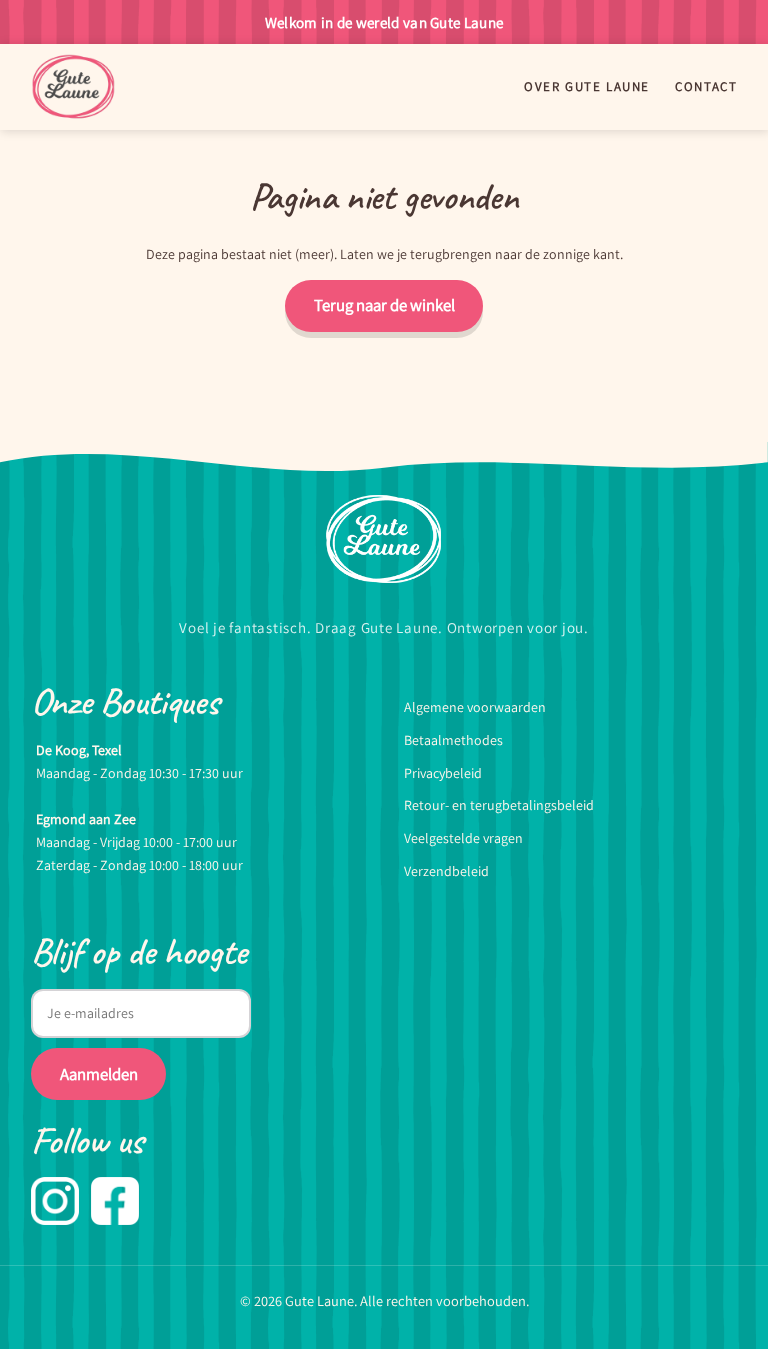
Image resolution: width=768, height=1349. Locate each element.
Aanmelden (99, 1074)
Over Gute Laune (586, 87)
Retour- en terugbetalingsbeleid (499, 805)
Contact (706, 87)
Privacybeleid (443, 773)
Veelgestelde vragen (463, 838)
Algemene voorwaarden (475, 707)
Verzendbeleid (446, 871)
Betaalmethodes (453, 740)
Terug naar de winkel (384, 305)
